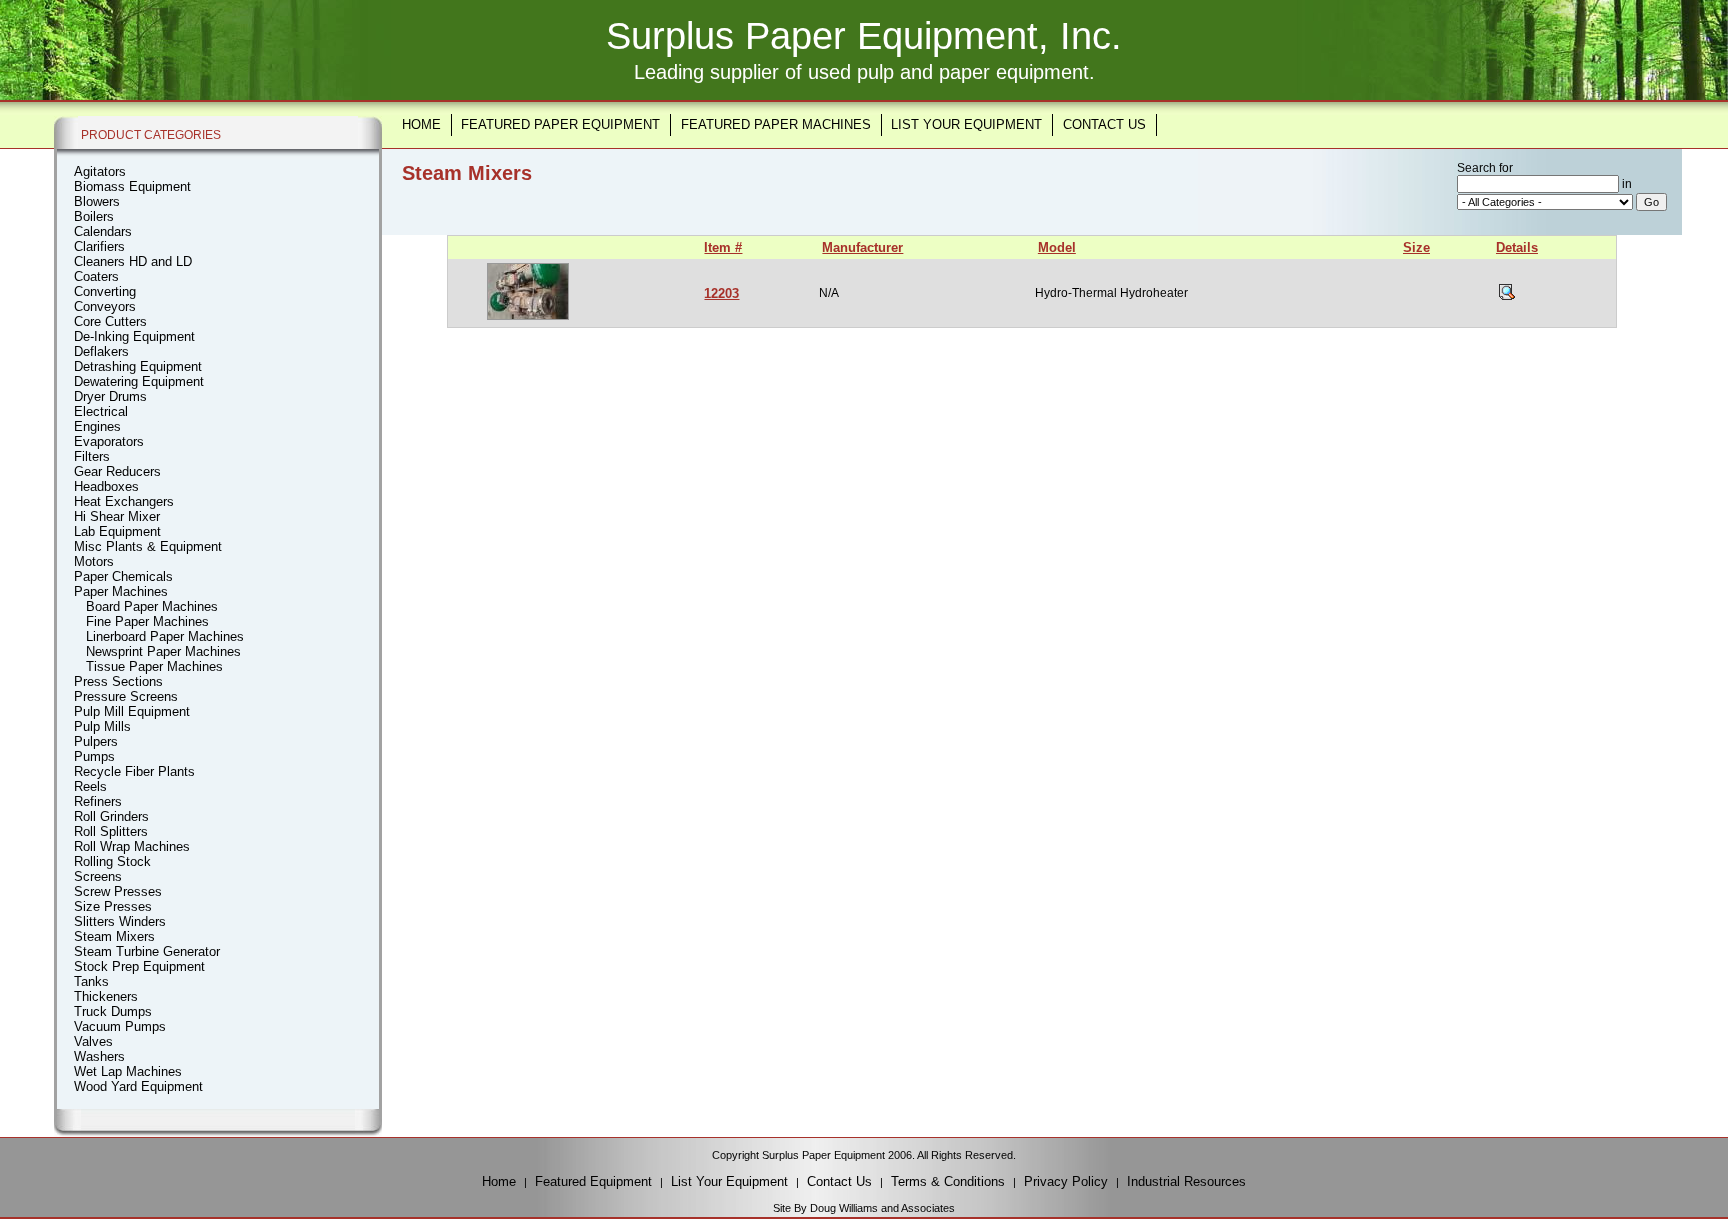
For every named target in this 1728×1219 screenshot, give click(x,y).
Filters (92, 456)
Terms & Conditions (948, 1181)
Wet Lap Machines (128, 1071)
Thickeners (106, 996)
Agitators (100, 171)
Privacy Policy (1066, 1181)
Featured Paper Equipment (560, 124)
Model (1057, 247)
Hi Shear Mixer (117, 516)
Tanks (91, 981)
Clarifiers (99, 246)
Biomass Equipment (132, 186)
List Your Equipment (966, 124)
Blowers (97, 201)
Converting (105, 291)
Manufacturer (862, 247)
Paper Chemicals (123, 576)
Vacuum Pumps (120, 1026)
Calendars (103, 231)
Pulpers (96, 741)
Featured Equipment (593, 1181)
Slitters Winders (120, 921)
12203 (721, 293)
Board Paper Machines (152, 606)
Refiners (98, 801)
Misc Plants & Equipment (148, 546)
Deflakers (101, 351)
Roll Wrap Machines (132, 846)
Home (421, 124)
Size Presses (113, 906)
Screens (98, 876)
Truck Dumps (113, 1011)
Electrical (101, 411)
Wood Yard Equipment (138, 1086)
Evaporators (109, 441)
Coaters (96, 276)
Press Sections (118, 681)
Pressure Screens (126, 696)
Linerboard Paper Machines (165, 636)
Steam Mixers (114, 936)
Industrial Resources (1186, 1181)
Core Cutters (110, 321)
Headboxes (106, 486)
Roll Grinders (111, 816)
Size (1416, 247)
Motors (94, 561)
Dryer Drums (110, 396)
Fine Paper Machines (147, 621)
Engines (97, 426)
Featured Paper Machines (776, 124)
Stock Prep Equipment (139, 966)
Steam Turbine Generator (147, 951)
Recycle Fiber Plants (134, 771)
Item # (723, 247)
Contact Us (1104, 124)
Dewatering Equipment (139, 381)
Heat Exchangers (124, 501)
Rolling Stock (112, 861)
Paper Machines (121, 591)
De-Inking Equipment (134, 336)
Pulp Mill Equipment (132, 711)
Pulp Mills (102, 726)
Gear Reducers (117, 471)
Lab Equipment (117, 531)
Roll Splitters (111, 831)
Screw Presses (118, 891)
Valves (93, 1041)
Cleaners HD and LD (133, 261)
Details (1517, 247)
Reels (90, 786)
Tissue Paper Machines (154, 666)
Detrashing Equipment (138, 366)
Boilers (94, 216)
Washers (99, 1056)
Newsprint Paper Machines (163, 651)
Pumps (94, 756)
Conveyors (105, 306)
